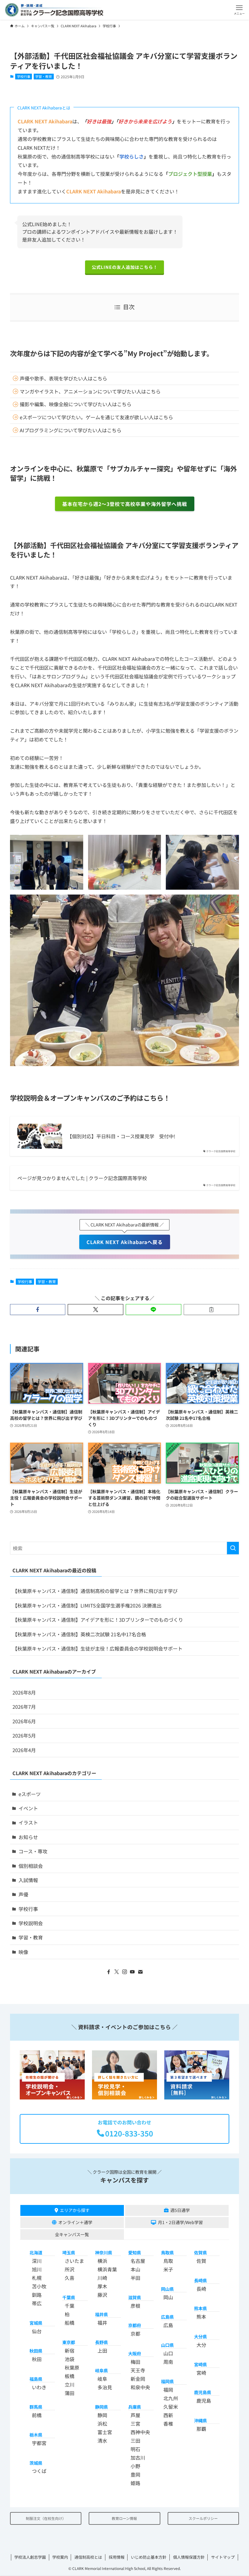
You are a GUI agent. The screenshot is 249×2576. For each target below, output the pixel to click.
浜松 (102, 2424)
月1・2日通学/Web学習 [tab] (180, 2222)
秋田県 (36, 2351)
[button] (239, 10)
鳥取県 (167, 2252)
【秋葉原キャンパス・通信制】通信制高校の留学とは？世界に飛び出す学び (95, 1591)
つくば (39, 2471)
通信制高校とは (88, 2557)
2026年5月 (24, 1735)
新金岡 (138, 2379)
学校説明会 (31, 1923)
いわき (39, 2387)
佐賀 (201, 2261)
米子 (168, 2269)
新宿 (70, 2350)
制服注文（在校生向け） (46, 2518)
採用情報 (117, 2557)
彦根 (135, 2306)
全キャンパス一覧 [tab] (72, 2234)
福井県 (101, 2314)
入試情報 (28, 1880)
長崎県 (200, 2280)
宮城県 (36, 2323)
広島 (168, 2325)
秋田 (37, 2359)
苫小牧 (39, 2286)
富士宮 (105, 2432)
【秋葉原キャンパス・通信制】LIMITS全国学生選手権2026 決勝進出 (87, 1605)
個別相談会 (31, 1866)
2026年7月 (24, 1707)
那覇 (201, 2429)
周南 (168, 2362)
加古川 (138, 2457)
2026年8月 (24, 1692)
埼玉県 (69, 2252)
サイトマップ (223, 2557)
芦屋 (135, 2415)
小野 (135, 2466)
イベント (28, 1808)
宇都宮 (39, 2443)
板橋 (70, 2376)
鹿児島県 (203, 2392)
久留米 (171, 2407)
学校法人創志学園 (30, 2557)
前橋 (37, 2415)
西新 (168, 2415)
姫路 (135, 2483)
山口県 (167, 2345)
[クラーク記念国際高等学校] (54, 10)
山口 (168, 2353)
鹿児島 (204, 2400)
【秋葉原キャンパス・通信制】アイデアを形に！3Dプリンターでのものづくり (98, 1620)
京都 (135, 2333)
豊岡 (135, 2474)
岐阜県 (101, 2370)
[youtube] (132, 1972)
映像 (23, 1952)
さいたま (74, 2261)
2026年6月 (24, 1721)
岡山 (168, 2297)
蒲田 (70, 2393)
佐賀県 (200, 2252)
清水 (102, 2441)
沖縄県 (200, 2420)
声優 (23, 1894)
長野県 (101, 2342)
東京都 (69, 2342)
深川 (37, 2261)
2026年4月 (24, 1750)
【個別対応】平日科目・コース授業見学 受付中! (121, 1136)
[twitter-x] (117, 1972)
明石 (135, 2449)
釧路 (37, 2295)
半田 (135, 2278)
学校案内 (60, 2557)
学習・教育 (44, 76)
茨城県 (36, 2463)
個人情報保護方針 (189, 2557)
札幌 (37, 2278)
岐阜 (102, 2379)
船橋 (70, 2323)
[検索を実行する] (233, 1548)
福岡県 (167, 2381)
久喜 (70, 2278)
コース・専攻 (33, 1851)
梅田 (135, 2362)
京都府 (135, 2325)
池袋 (70, 2359)
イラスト (28, 1822)
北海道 (36, 2252)
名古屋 (138, 2261)
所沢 (70, 2269)
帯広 (37, 2303)
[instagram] (124, 1972)
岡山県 (167, 2289)
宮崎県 (200, 2364)
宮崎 (201, 2373)
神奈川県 (104, 2252)
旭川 (37, 2269)
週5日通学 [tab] (180, 2210)
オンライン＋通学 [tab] (75, 2222)
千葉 (70, 2306)
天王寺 (138, 2370)
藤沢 (102, 2295)
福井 (102, 2323)
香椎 (168, 2424)
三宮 (135, 2424)
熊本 (201, 2317)
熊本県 (200, 2308)
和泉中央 (140, 2387)
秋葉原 (72, 2367)
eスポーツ (30, 1794)
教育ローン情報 (124, 2518)
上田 (102, 2350)
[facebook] (109, 1972)
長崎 (201, 2289)
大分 (201, 2345)
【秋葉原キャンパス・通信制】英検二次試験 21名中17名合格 (79, 1634)
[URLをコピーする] (211, 1310)
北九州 (171, 2398)
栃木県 (36, 2435)
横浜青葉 (107, 2269)
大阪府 (135, 2353)
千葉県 (69, 2297)
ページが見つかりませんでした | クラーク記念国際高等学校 (82, 1178)
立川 (70, 2384)
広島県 (167, 2317)
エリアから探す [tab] (75, 2210)
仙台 (37, 2331)
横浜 (102, 2261)
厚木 (102, 2286)
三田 (135, 2441)
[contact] (140, 1972)
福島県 (36, 2379)
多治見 (105, 2387)
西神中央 (140, 2432)
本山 (135, 2269)
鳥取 (168, 2261)
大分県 (200, 2336)
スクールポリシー (203, 2518)
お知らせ (28, 1837)
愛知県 (135, 2252)
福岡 (168, 2390)
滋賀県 (135, 2297)
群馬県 (36, 2407)
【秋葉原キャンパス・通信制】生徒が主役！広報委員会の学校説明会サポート (97, 1648)
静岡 (102, 2415)
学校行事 (24, 76)
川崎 (102, 2278)
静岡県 (101, 2407)
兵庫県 (135, 2407)
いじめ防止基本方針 (149, 2557)
